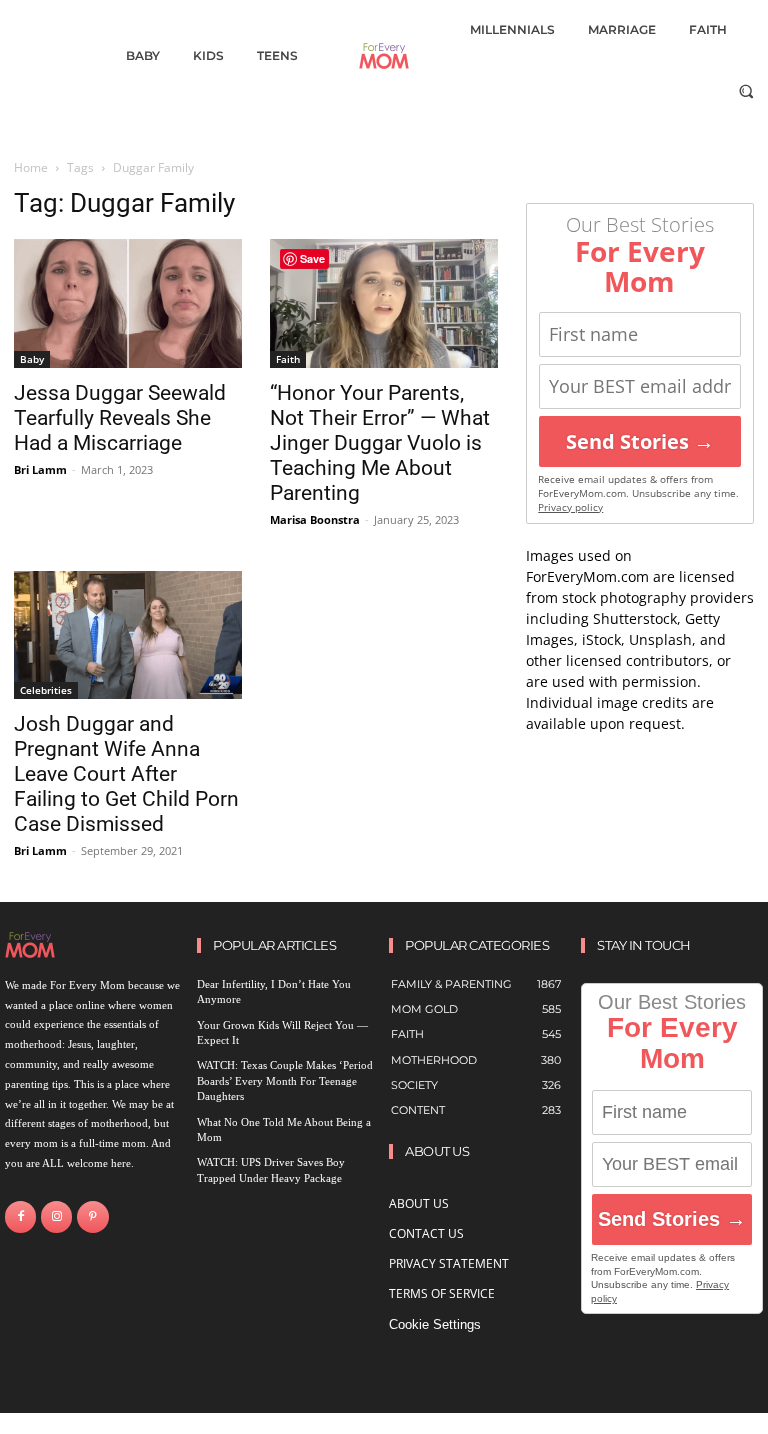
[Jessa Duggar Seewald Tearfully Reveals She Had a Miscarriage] (128, 303)
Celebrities (46, 690)
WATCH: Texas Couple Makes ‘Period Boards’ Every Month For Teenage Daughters (285, 1080)
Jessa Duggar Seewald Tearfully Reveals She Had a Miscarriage (120, 418)
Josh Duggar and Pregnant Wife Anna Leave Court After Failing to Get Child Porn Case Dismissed (126, 774)
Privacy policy (570, 507)
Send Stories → (640, 441)
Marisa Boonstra (315, 519)
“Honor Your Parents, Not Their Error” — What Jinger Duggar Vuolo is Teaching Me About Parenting (380, 443)
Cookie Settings (435, 1324)
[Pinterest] (92, 1216)
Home (31, 167)
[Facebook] (20, 1216)
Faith (288, 359)
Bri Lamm (40, 469)
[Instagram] (56, 1216)
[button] (746, 90)
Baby (32, 359)
